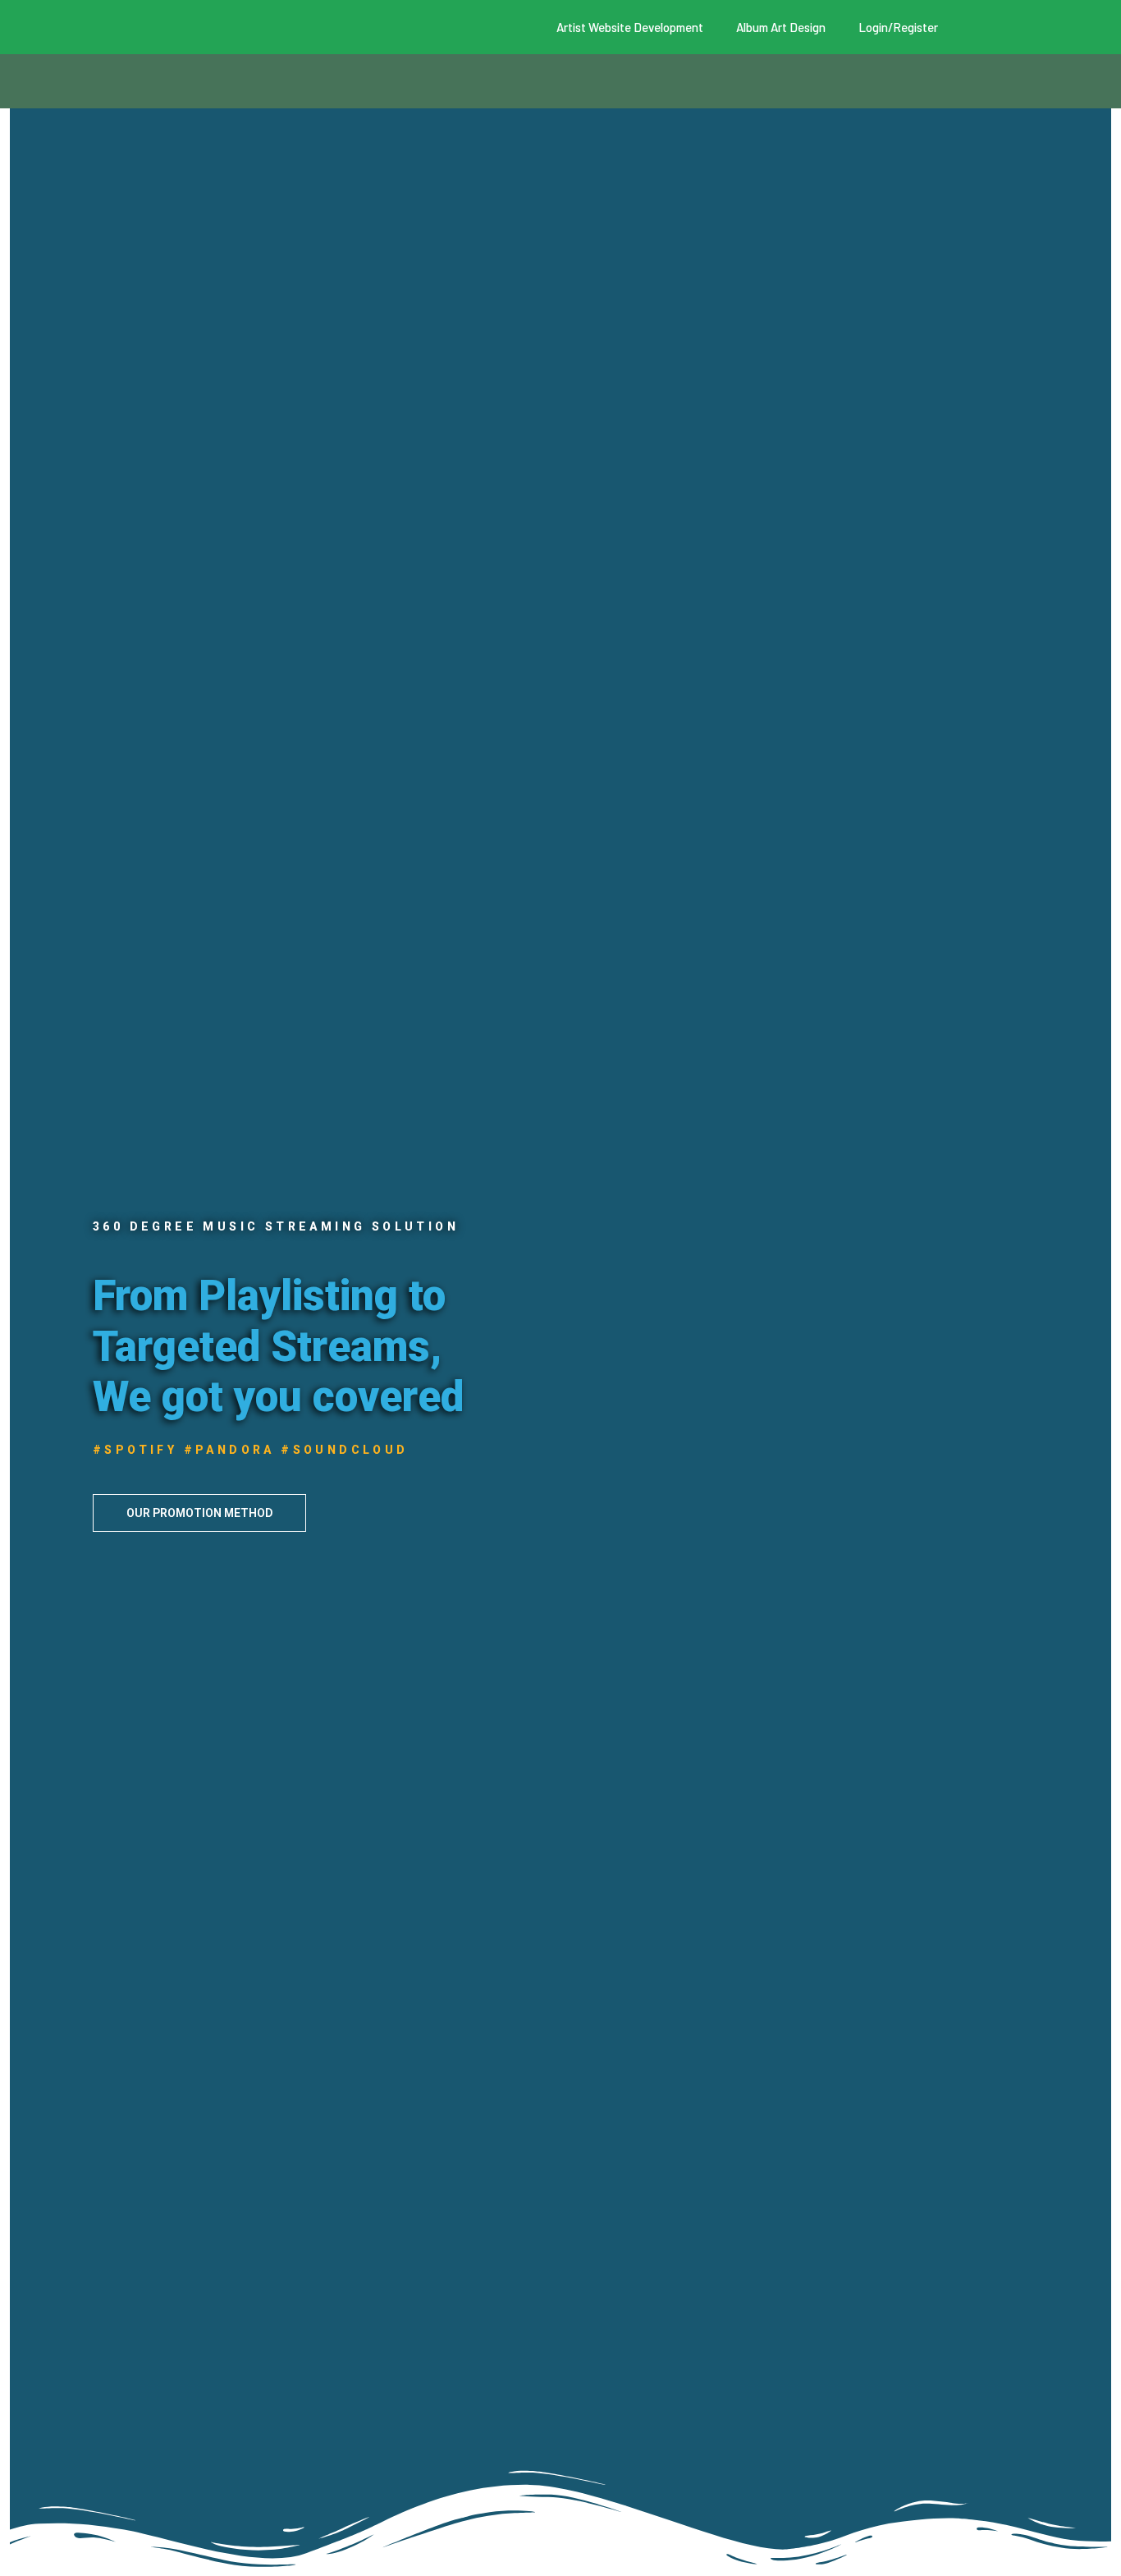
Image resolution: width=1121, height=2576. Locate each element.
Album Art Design (781, 27)
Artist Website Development (630, 27)
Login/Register (898, 27)
